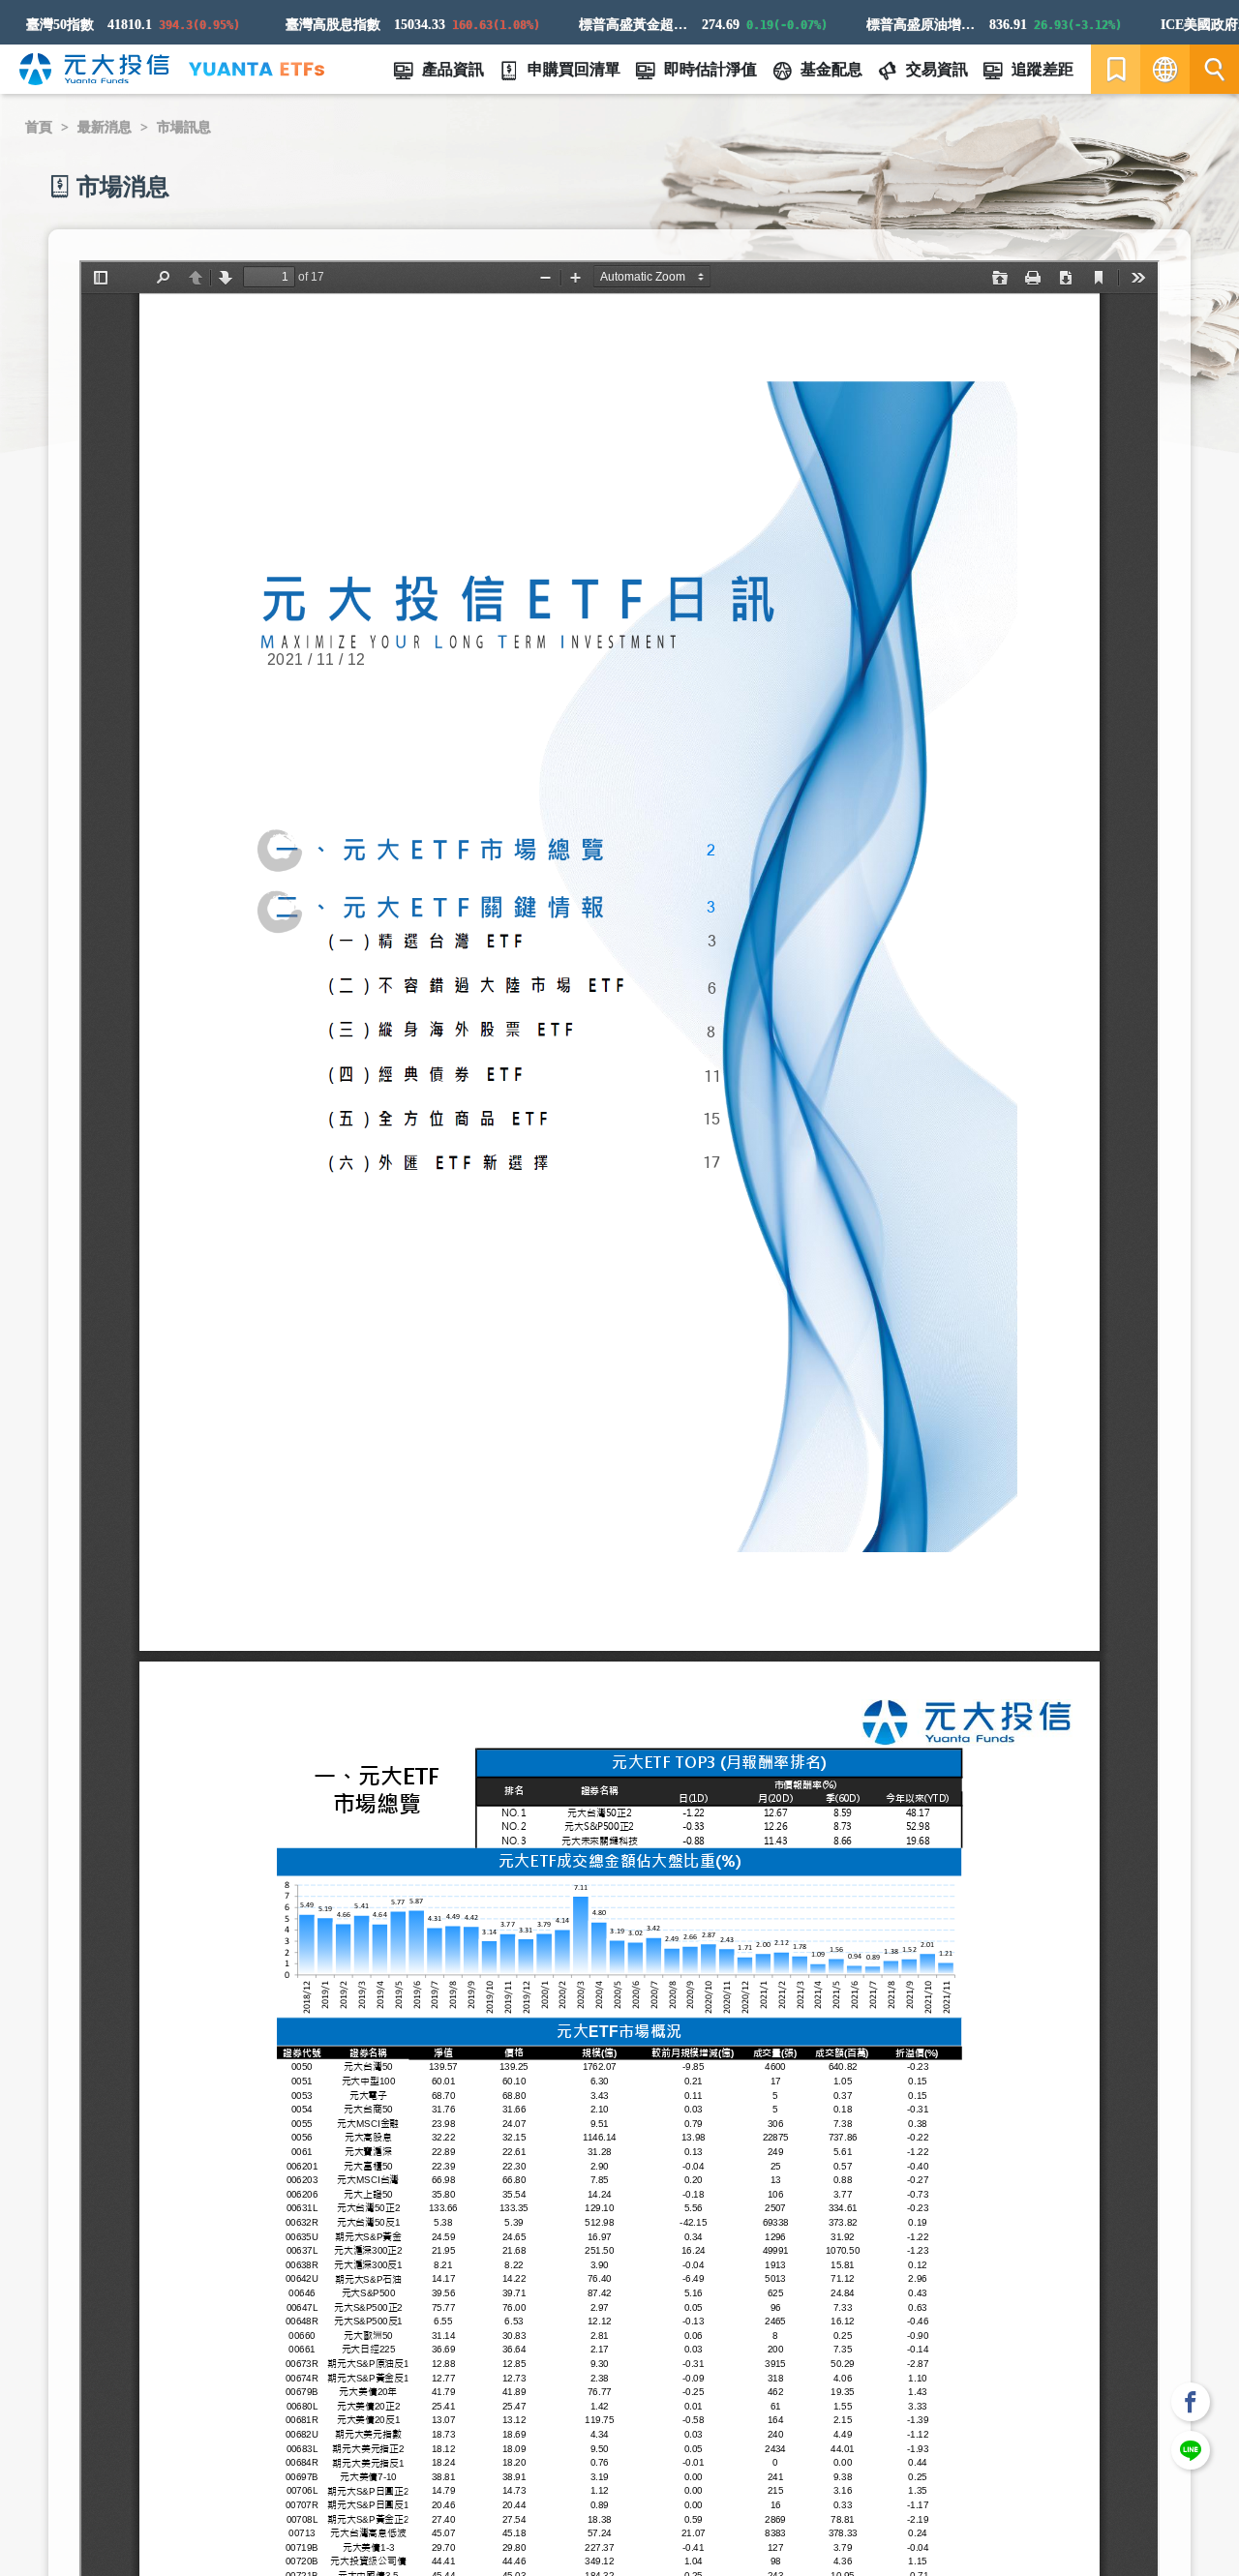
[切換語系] (1165, 69)
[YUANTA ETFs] (257, 69)
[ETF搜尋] (1214, 69)
